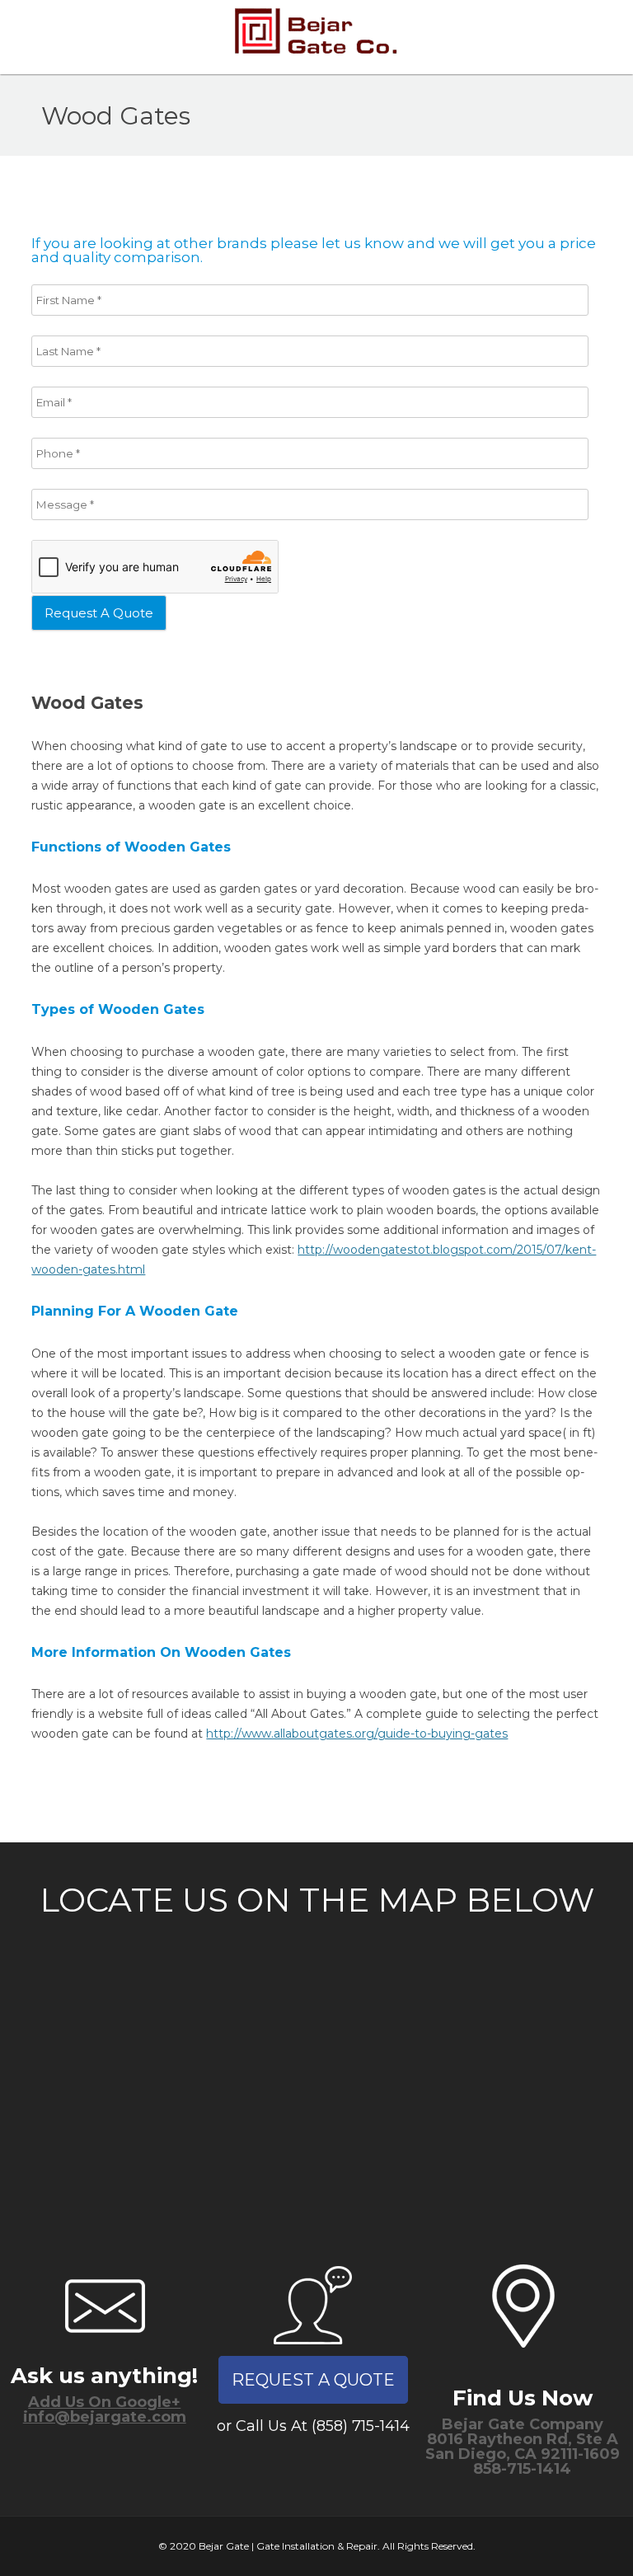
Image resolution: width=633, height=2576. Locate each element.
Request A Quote (313, 2380)
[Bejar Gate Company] (317, 37)
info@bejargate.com (105, 2417)
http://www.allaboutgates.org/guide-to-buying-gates (357, 1734)
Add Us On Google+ (104, 2402)
